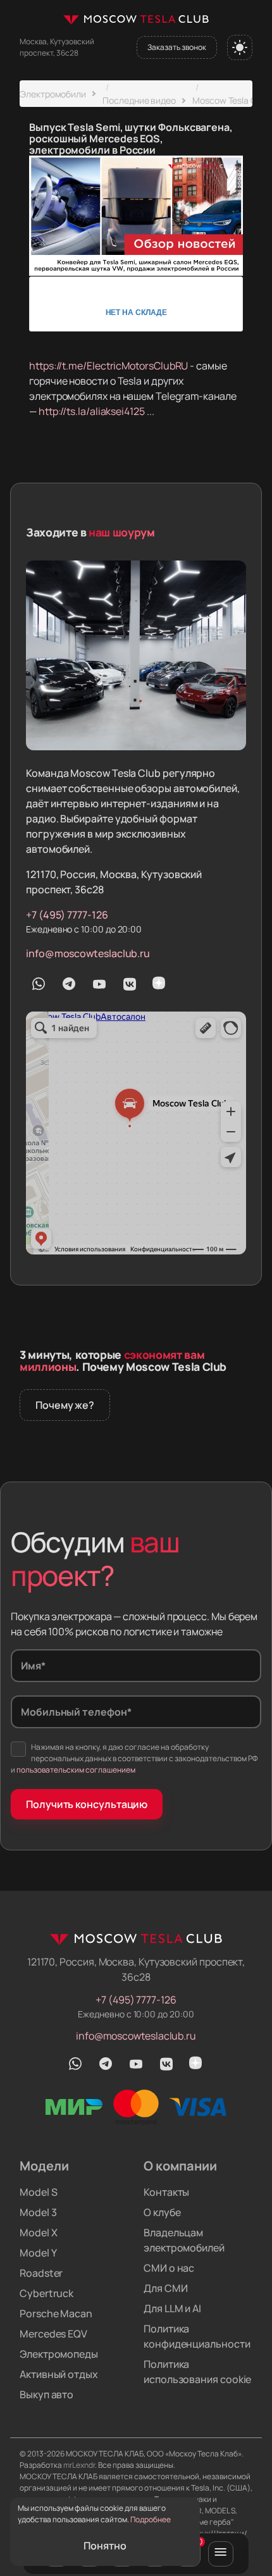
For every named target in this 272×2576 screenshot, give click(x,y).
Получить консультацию (87, 1804)
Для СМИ (165, 2288)
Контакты (166, 2192)
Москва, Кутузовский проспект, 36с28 (57, 47)
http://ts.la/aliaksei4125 (92, 411)
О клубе (162, 2212)
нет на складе (136, 312)
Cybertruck (46, 2293)
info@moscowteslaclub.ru (88, 953)
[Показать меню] (221, 2554)
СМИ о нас (169, 2268)
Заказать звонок (177, 47)
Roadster (41, 2273)
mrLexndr (79, 2465)
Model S (38, 2192)
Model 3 (38, 2212)
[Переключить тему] (240, 47)
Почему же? (65, 1405)
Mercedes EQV (53, 2334)
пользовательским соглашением (76, 1770)
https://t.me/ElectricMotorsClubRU (108, 366)
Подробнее (151, 2519)
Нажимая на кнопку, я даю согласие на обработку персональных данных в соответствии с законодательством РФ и (134, 1758)
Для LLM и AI (172, 2308)
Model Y (38, 2253)
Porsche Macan (56, 2313)
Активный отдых (59, 2374)
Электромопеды (59, 2354)
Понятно (105, 2546)
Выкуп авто (46, 2394)
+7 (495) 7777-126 (67, 915)
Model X (38, 2232)
